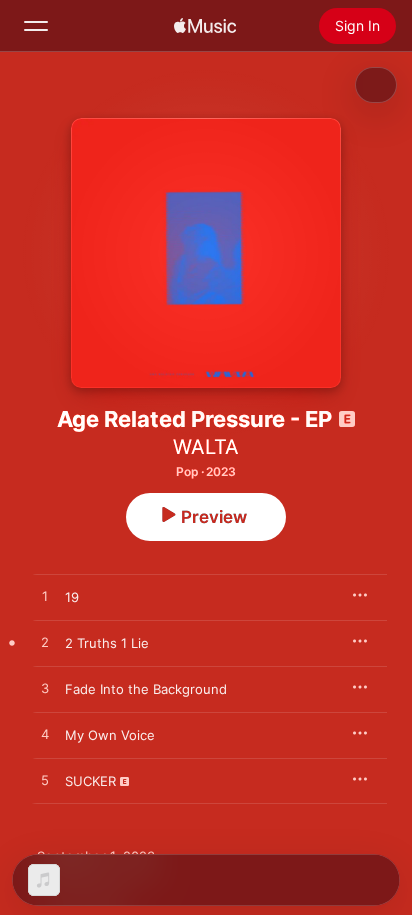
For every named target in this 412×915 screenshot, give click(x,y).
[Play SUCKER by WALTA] (45, 781)
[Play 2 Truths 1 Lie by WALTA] (45, 643)
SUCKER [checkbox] (90, 781)
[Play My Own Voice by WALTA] (45, 735)
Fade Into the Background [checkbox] (146, 689)
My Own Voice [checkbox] (110, 735)
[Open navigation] (36, 26)
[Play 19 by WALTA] (45, 597)
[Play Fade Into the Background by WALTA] (45, 689)
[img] (205, 26)
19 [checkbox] (72, 597)
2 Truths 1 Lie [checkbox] (107, 643)
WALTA (206, 447)
